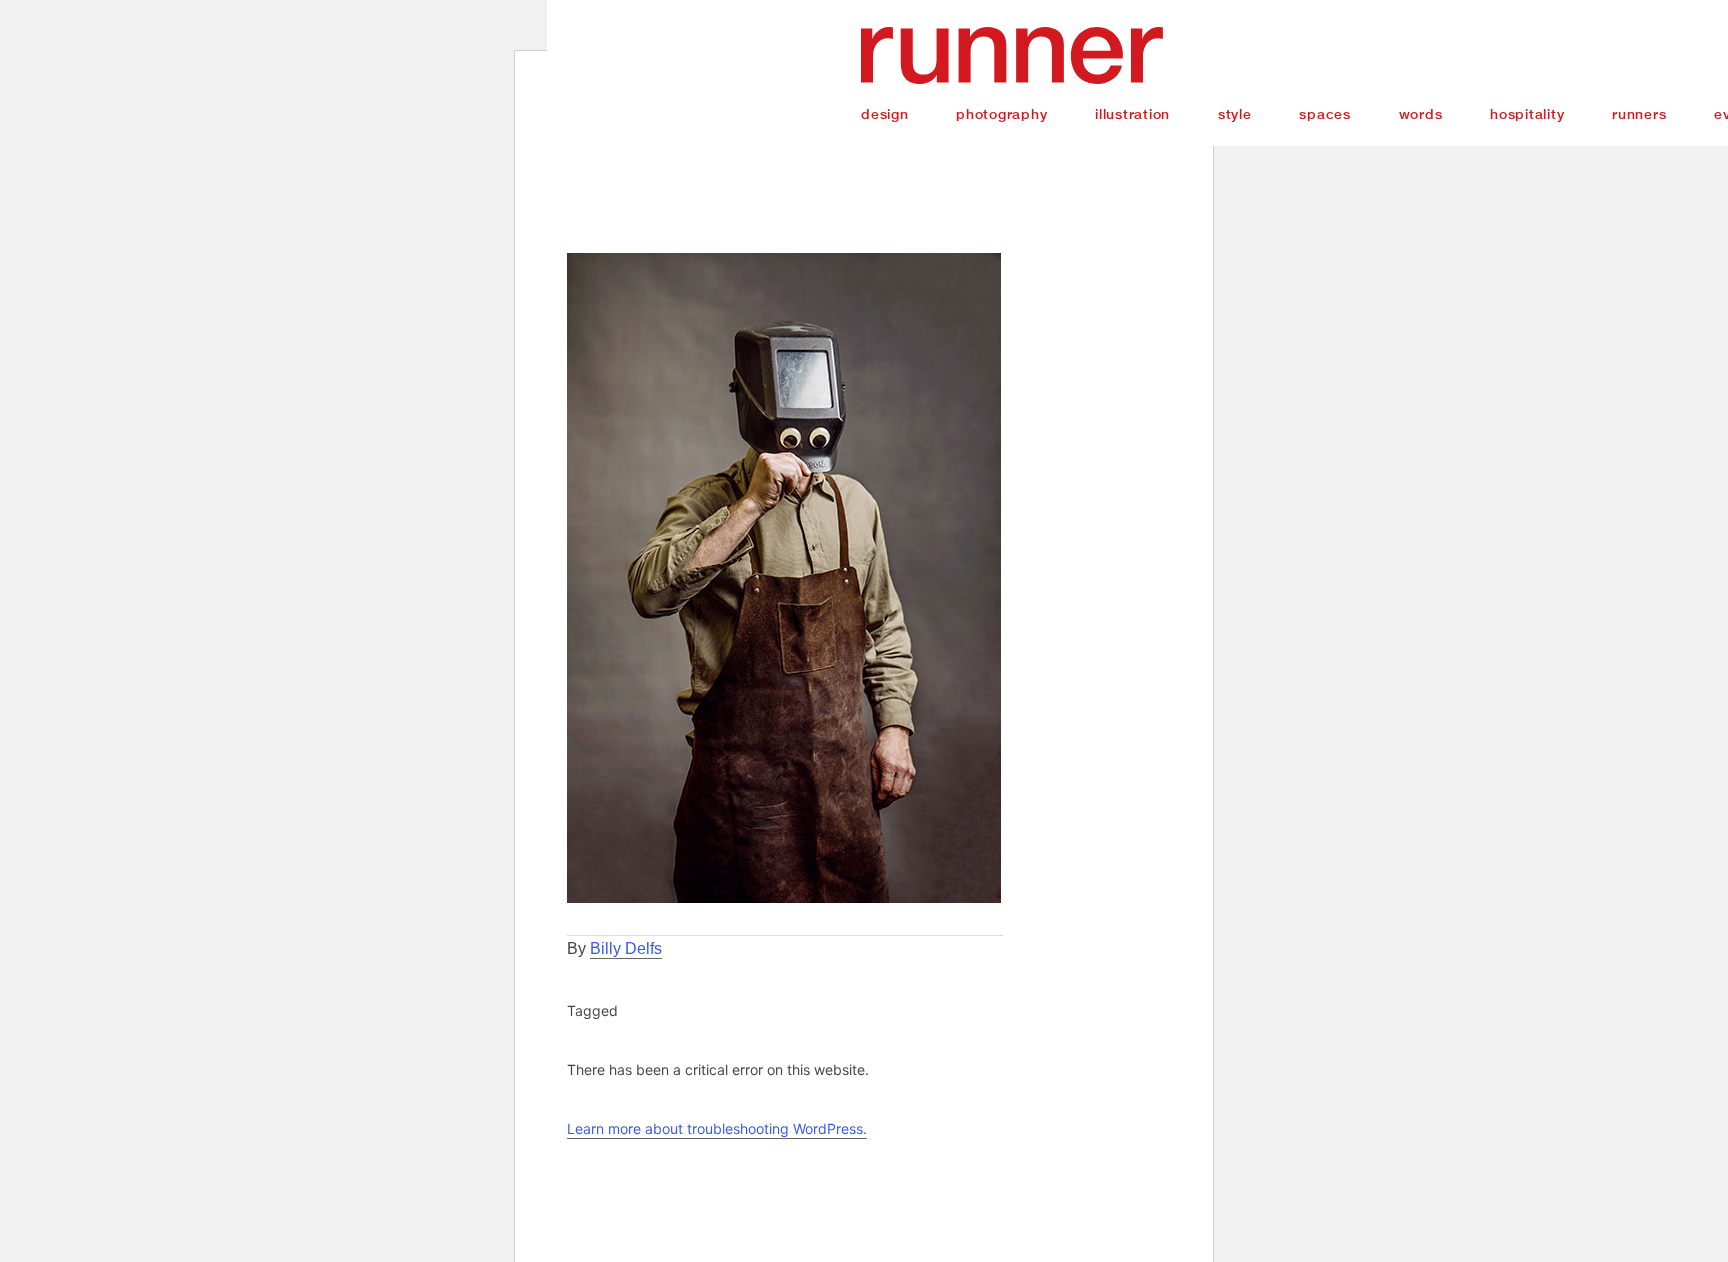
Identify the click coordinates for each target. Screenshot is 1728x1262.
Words (1421, 114)
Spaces (1325, 114)
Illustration (1132, 114)
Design (885, 114)
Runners (1639, 114)
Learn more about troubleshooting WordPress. (717, 1128)
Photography (1001, 114)
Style (1235, 114)
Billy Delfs (626, 948)
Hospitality (1527, 114)
